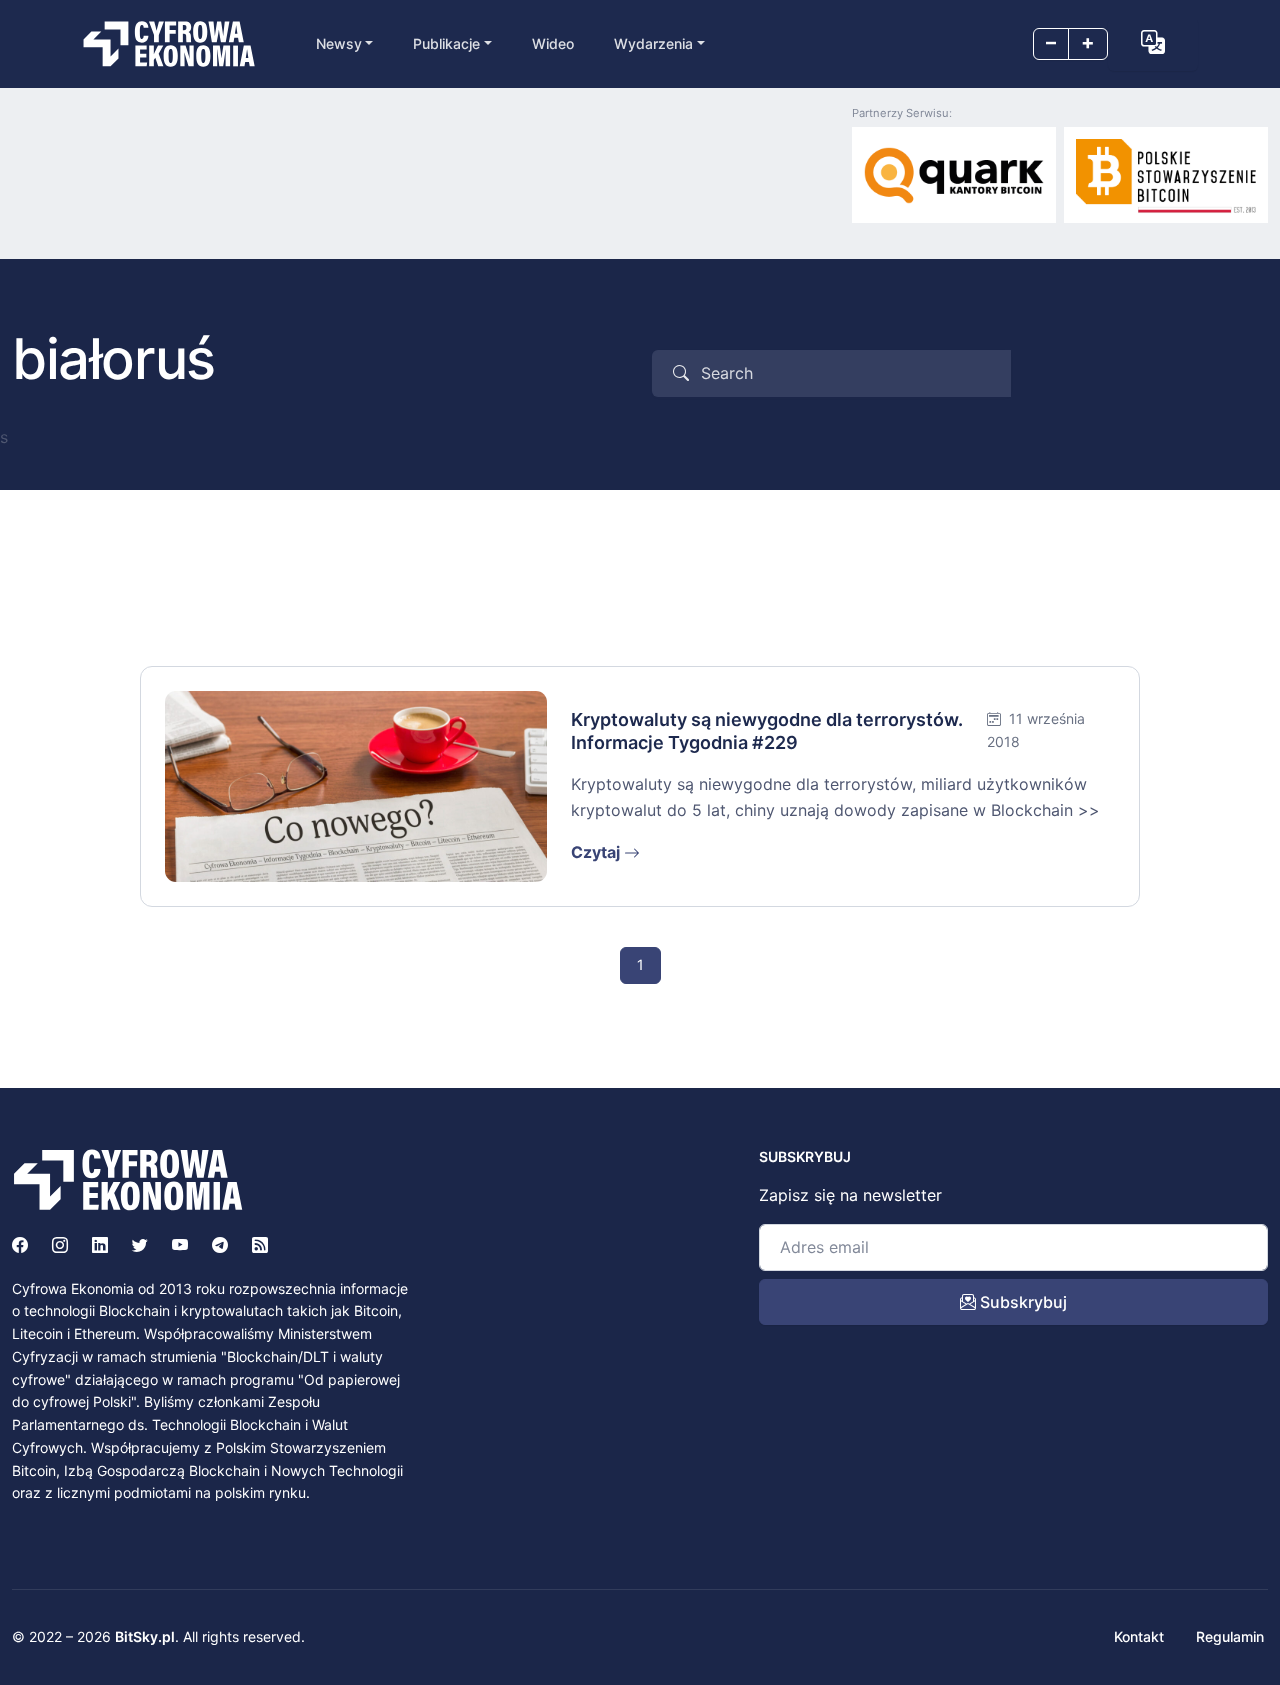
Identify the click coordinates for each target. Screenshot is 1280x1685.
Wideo (553, 43)
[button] (1153, 42)
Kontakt (1139, 1636)
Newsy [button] (339, 43)
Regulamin (1230, 1636)
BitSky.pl (145, 1636)
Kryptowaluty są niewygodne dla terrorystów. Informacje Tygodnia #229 (767, 731)
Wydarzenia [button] (653, 43)
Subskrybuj (1021, 1302)
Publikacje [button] (446, 43)
